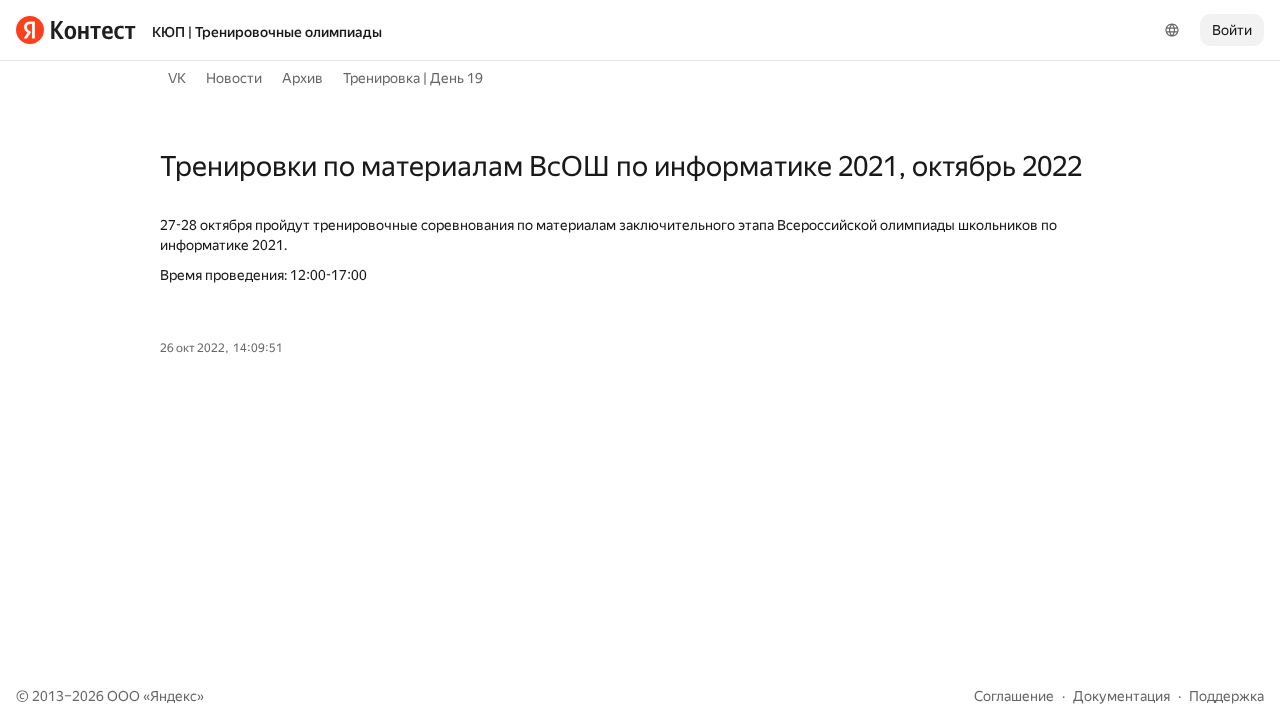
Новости (234, 78)
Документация (1121, 696)
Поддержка (1226, 696)
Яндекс (173, 696)
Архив (302, 78)
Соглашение (1014, 696)
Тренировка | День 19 (413, 78)
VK (177, 78)
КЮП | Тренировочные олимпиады (267, 32)
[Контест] (76, 30)
